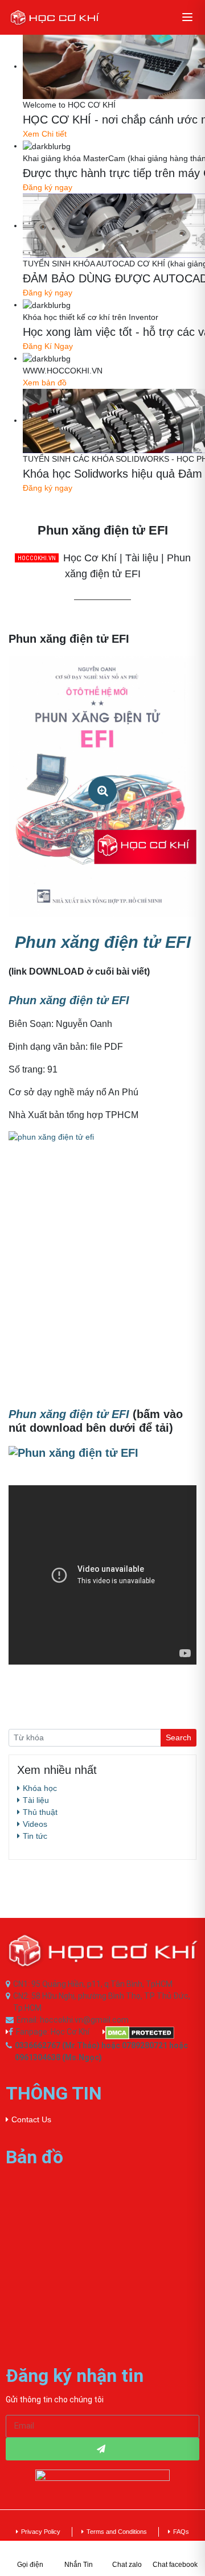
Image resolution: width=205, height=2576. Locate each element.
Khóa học (40, 1788)
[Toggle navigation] (187, 17)
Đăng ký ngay (48, 187)
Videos (35, 1824)
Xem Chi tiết (45, 134)
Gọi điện (30, 2565)
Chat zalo (127, 2565)
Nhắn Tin (79, 2565)
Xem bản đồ (45, 383)
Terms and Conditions (117, 2532)
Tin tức (35, 1836)
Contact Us (31, 2119)
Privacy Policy (41, 2532)
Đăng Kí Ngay (48, 346)
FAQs (181, 2532)
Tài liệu (36, 1800)
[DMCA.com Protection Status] (151, 2033)
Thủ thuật (40, 1812)
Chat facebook (175, 2565)
